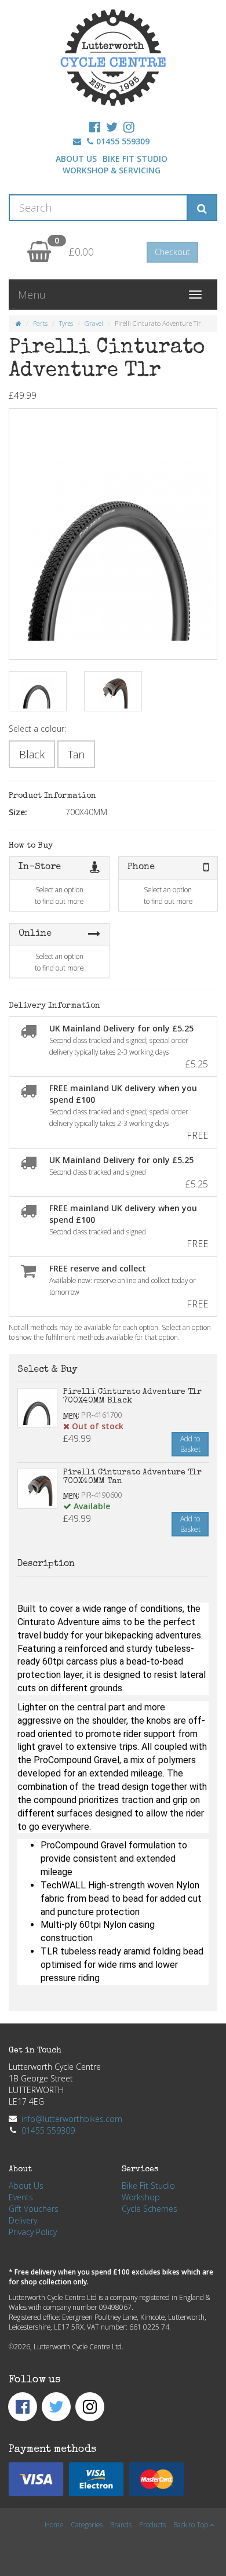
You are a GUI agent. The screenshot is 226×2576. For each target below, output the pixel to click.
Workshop (141, 2197)
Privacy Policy (33, 2232)
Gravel (94, 323)
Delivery (23, 2220)
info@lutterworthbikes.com (72, 2119)
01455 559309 (123, 141)
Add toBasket (190, 1444)
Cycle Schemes (150, 2209)
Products (152, 2524)
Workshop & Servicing (112, 170)
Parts (40, 323)
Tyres (66, 323)
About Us (76, 159)
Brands (121, 2524)
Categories (87, 2524)
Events (21, 2197)
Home (54, 2524)
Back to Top (192, 2524)
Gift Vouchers (34, 2209)
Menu (32, 295)
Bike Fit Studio (135, 159)
